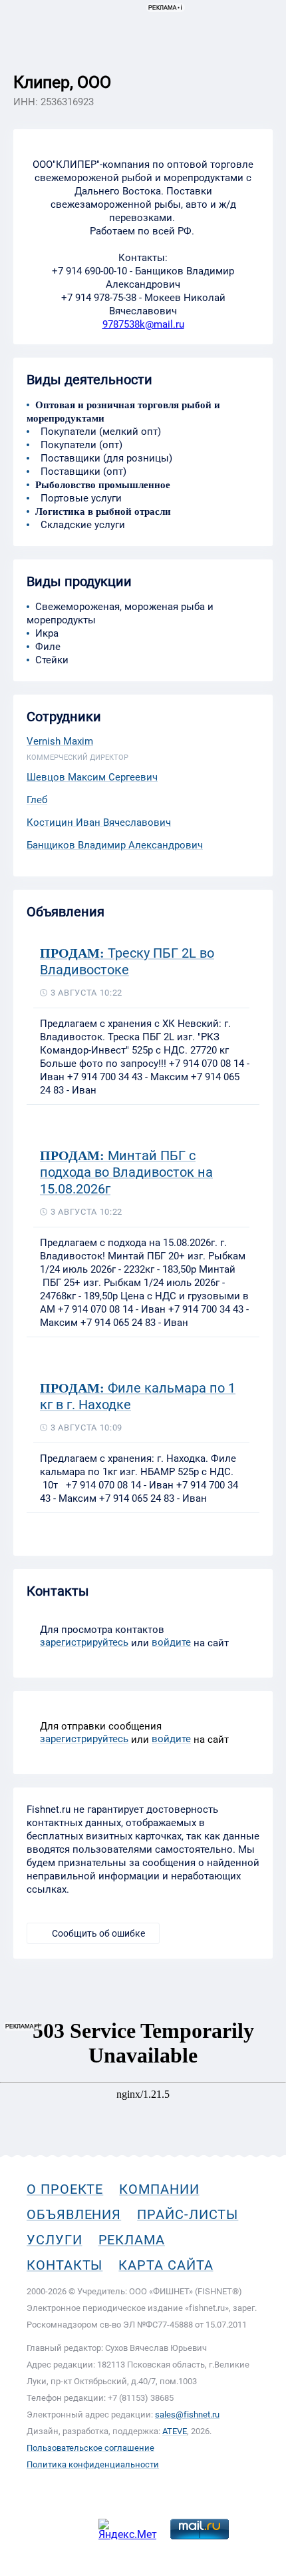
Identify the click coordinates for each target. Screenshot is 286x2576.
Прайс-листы (188, 2214)
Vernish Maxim (60, 741)
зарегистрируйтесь (84, 1642)
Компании (159, 2189)
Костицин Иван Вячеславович (99, 822)
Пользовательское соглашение (90, 2448)
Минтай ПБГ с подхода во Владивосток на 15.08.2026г (126, 1172)
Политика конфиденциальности (93, 2464)
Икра (47, 633)
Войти (258, 71)
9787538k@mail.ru (143, 324)
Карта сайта (166, 2265)
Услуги (55, 2240)
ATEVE (175, 2431)
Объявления (74, 2214)
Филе (48, 647)
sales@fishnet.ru (187, 2415)
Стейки (52, 660)
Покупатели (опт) (79, 445)
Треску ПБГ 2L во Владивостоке (127, 961)
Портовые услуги (78, 498)
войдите (171, 1642)
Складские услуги (80, 525)
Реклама (132, 2240)
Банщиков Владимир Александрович (115, 845)
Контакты (65, 2265)
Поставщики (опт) (81, 472)
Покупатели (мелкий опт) (98, 432)
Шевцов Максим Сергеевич (92, 777)
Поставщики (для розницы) (104, 458)
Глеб (37, 800)
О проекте (65, 2189)
